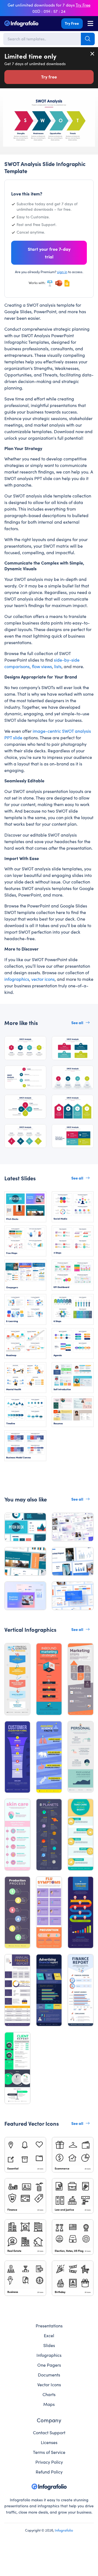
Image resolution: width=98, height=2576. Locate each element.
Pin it (7, 102)
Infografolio (64, 2530)
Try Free (72, 23)
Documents (49, 2375)
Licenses (49, 2442)
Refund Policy (49, 2472)
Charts (49, 2394)
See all (77, 1022)
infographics (17, 979)
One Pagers (49, 2365)
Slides (49, 2345)
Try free (49, 77)
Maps (49, 2404)
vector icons (43, 979)
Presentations (49, 2325)
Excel (49, 2335)
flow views (42, 666)
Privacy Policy (49, 2462)
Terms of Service (49, 2452)
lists (58, 666)
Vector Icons (49, 2384)
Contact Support (49, 2432)
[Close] (93, 54)
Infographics (49, 2355)
